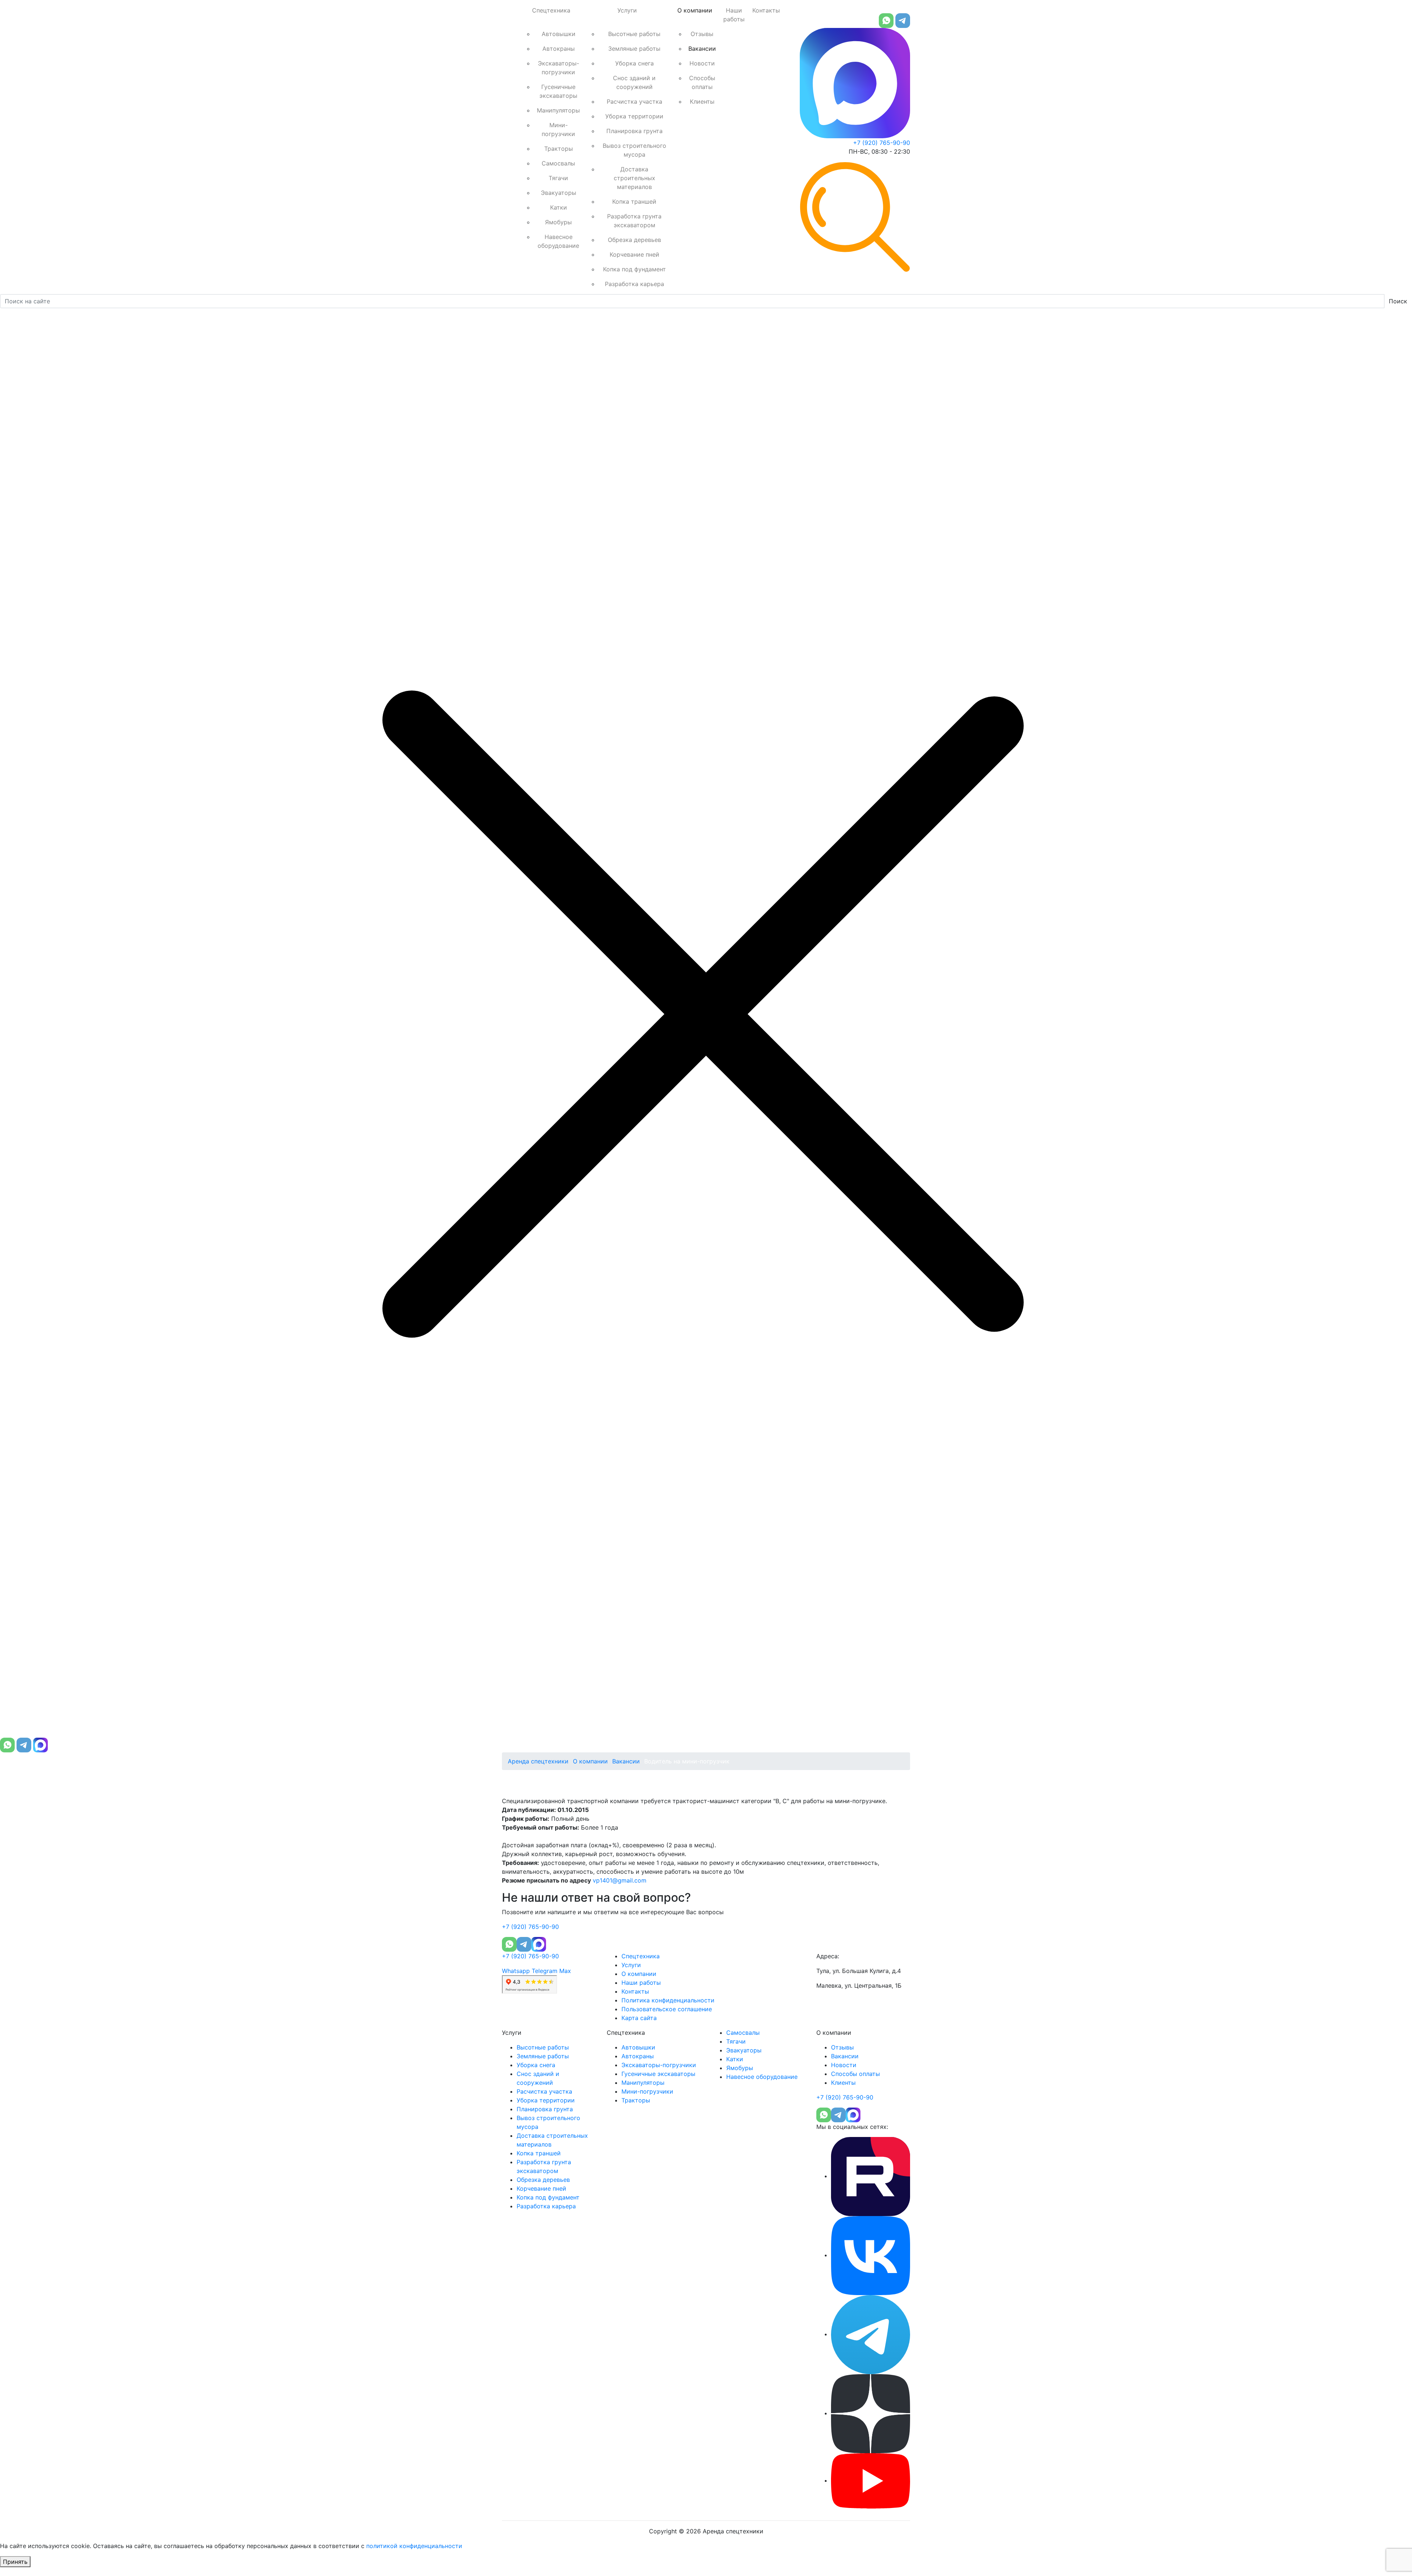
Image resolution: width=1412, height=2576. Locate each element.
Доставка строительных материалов (634, 178)
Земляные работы (634, 49)
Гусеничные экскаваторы (558, 91)
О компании (695, 10)
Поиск (1398, 301)
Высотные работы (634, 34)
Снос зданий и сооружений (634, 82)
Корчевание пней (634, 254)
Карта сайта (639, 2018)
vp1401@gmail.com (620, 1880)
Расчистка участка (634, 101)
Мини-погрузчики (558, 129)
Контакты (766, 10)
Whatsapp (516, 1971)
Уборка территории (634, 116)
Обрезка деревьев (634, 240)
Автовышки (559, 34)
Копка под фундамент (634, 269)
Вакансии (702, 49)
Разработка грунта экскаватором (634, 221)
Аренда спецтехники (538, 1761)
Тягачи (558, 178)
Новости (702, 63)
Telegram (545, 1971)
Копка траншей (634, 201)
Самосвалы (558, 163)
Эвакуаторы (559, 193)
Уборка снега (634, 63)
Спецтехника (551, 10)
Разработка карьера (634, 284)
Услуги (627, 10)
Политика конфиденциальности (668, 2000)
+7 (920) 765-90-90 (882, 143)
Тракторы (559, 149)
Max (565, 1971)
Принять (15, 2562)
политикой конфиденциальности (414, 2546)
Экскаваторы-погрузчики (559, 68)
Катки (559, 207)
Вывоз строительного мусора (634, 150)
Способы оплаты (702, 82)
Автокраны (559, 49)
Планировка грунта (634, 131)
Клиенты (702, 101)
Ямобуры (558, 222)
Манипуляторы (558, 110)
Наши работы (734, 15)
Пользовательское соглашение (667, 2009)
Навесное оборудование (558, 241)
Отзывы (702, 34)
